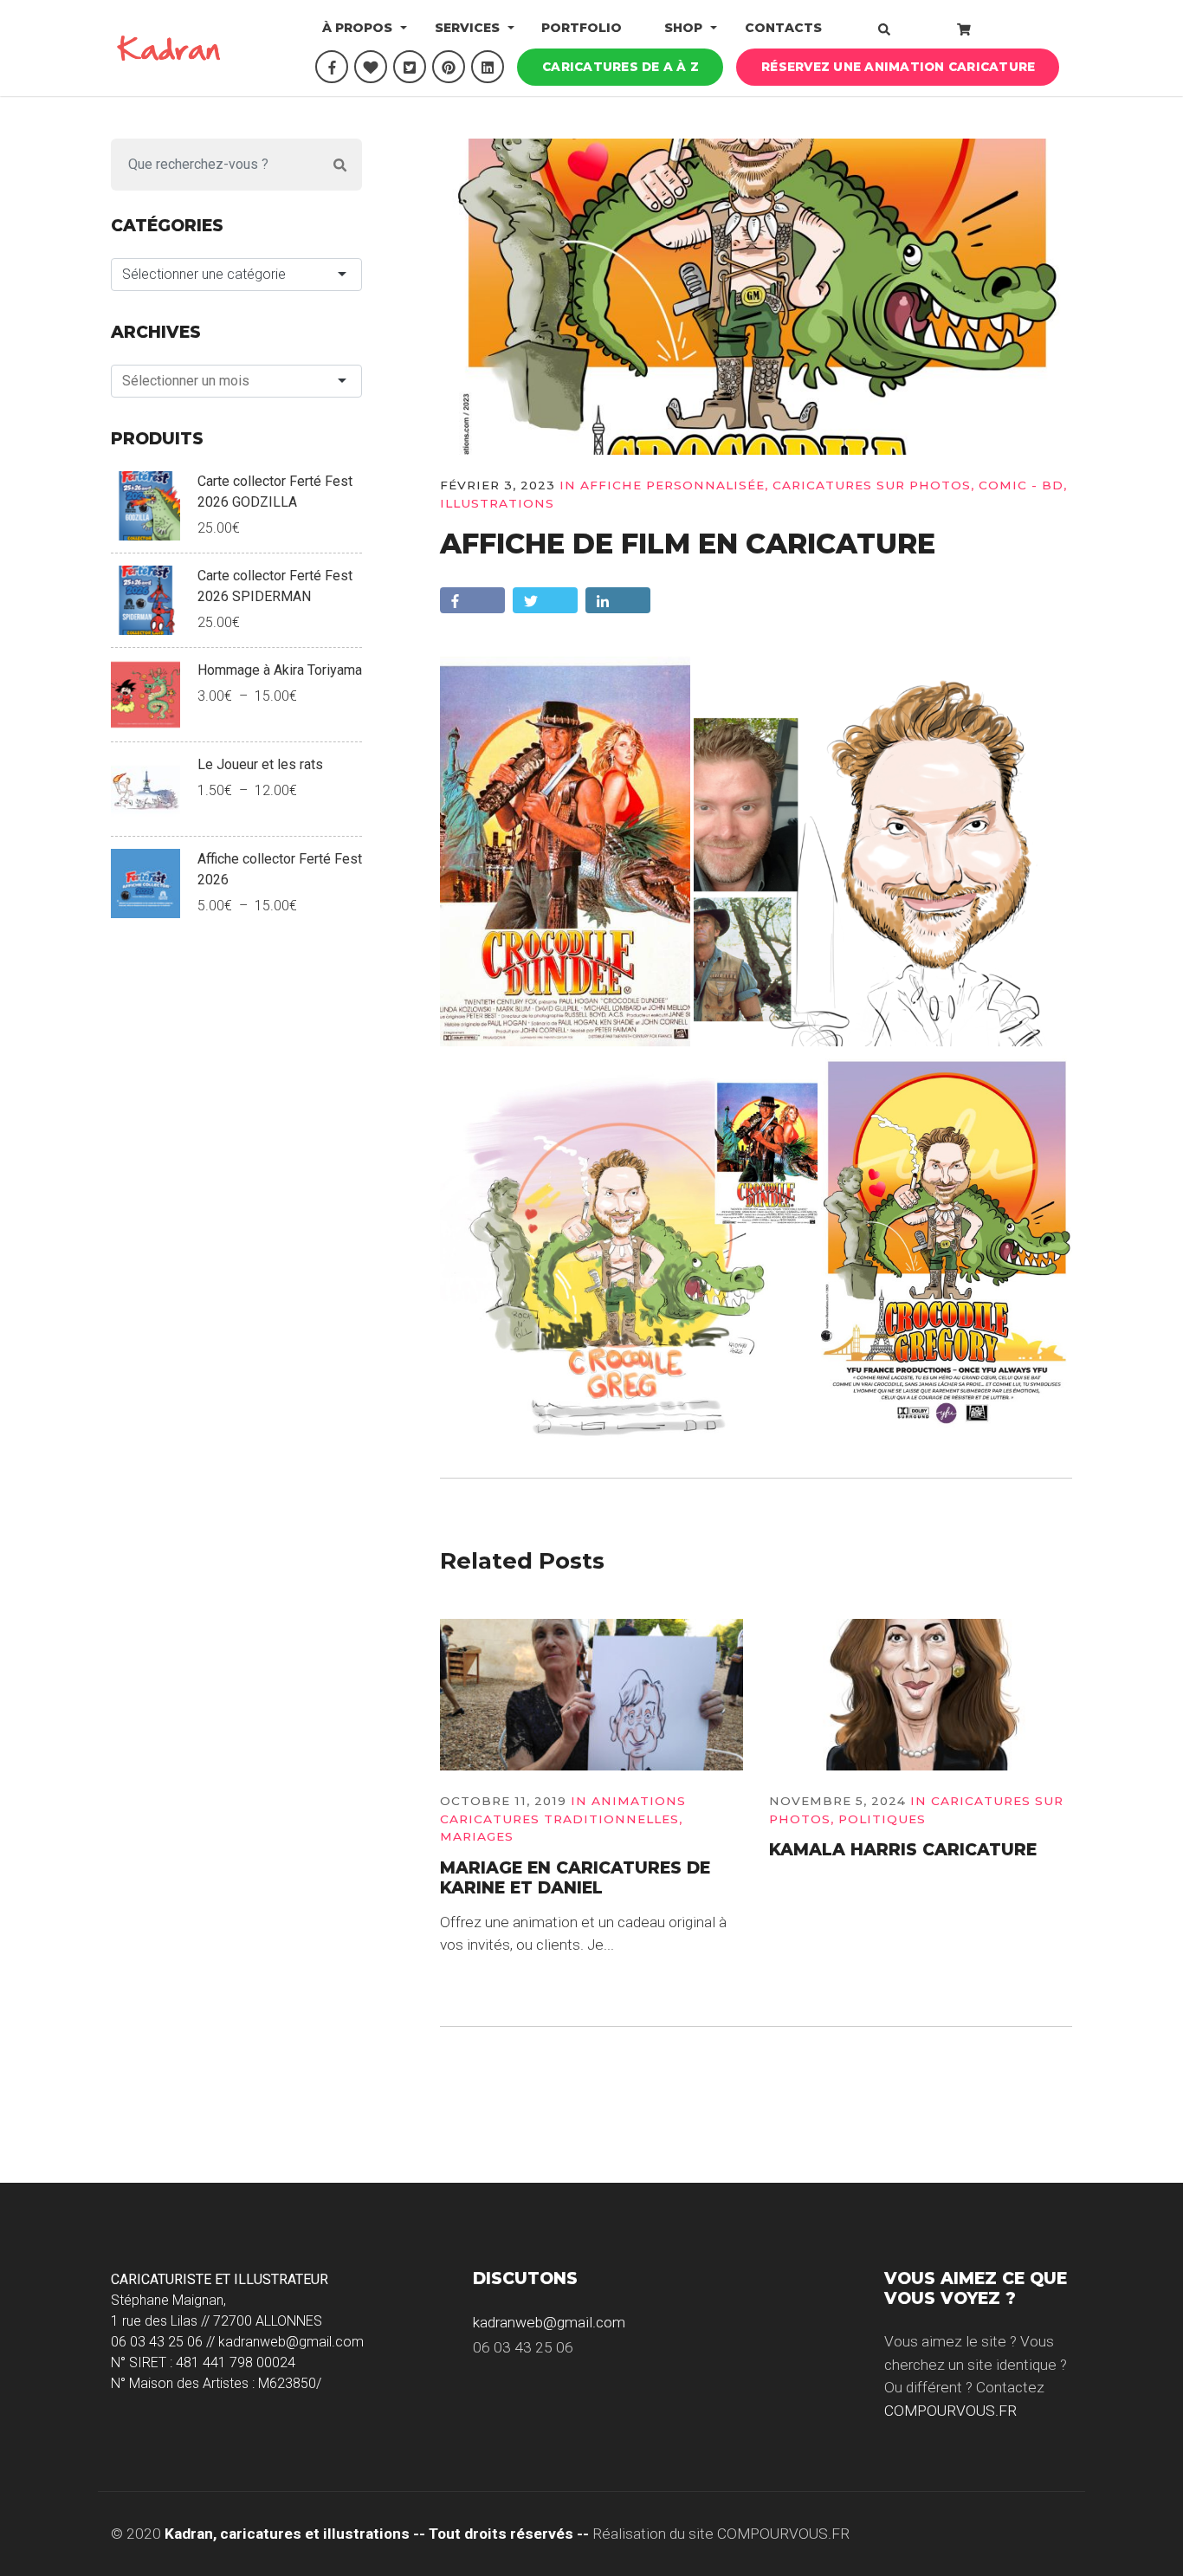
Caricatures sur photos (872, 485)
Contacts (783, 28)
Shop (683, 28)
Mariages (477, 1836)
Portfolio (582, 28)
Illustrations (497, 503)
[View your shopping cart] (964, 29)
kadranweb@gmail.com (549, 2322)
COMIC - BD (1021, 485)
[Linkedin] (488, 67)
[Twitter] (410, 67)
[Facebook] (332, 67)
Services (467, 28)
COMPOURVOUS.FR (950, 2411)
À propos (357, 28)
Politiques (882, 1819)
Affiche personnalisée (672, 485)
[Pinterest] (449, 67)
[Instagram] (371, 67)
